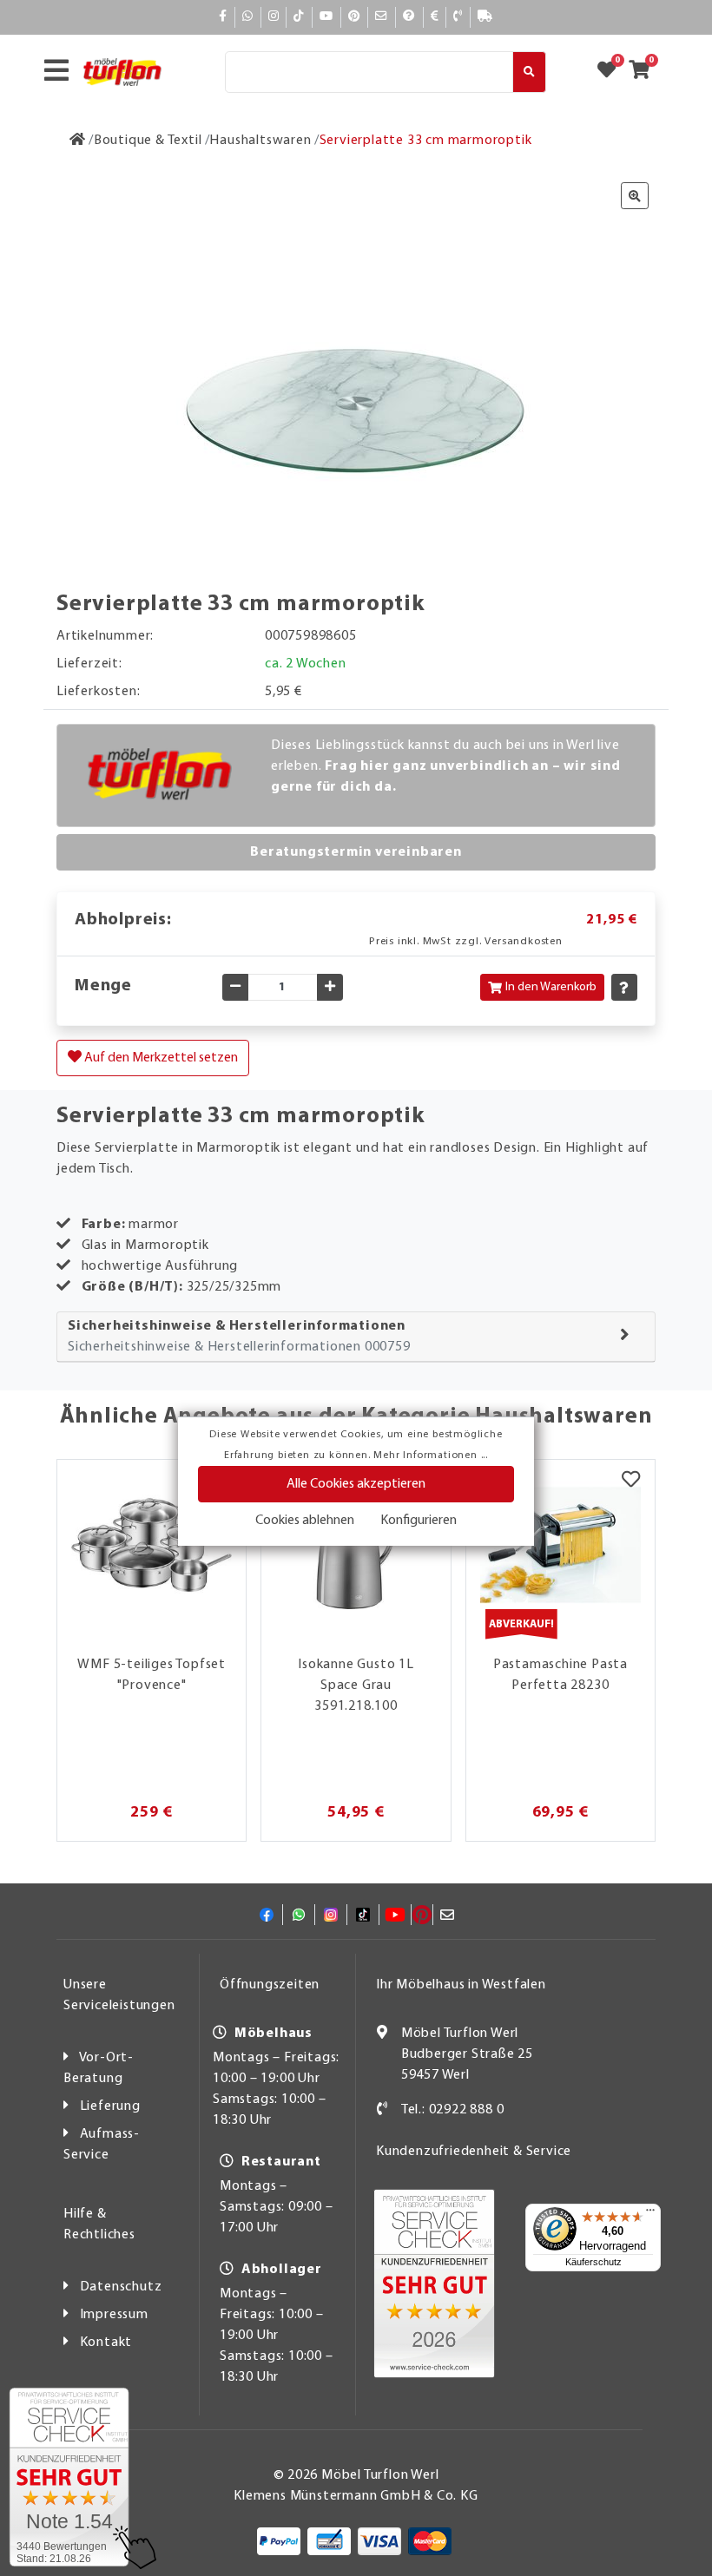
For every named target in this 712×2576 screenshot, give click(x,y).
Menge (103, 986)
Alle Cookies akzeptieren (356, 1484)
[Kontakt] (458, 17)
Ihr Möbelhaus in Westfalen (461, 1985)
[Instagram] (274, 17)
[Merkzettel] (631, 1482)
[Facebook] (223, 17)
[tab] (356, 1337)
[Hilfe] (409, 17)
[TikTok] (299, 17)
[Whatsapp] (248, 17)
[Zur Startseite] (78, 141)
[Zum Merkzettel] (612, 72)
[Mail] (382, 17)
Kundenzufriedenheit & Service (474, 2152)
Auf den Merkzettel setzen (160, 1058)
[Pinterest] (354, 17)
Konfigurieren (419, 1521)
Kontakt (106, 2343)
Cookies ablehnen (305, 1521)
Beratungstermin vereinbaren (356, 852)
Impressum (114, 2315)
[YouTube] (326, 17)
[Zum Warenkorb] (645, 72)
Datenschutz (121, 2287)
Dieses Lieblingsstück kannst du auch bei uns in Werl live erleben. (446, 766)
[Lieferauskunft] (485, 17)
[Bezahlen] (435, 17)
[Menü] (650, 2214)
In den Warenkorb (551, 987)
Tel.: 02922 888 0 (453, 2110)
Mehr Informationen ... (431, 1456)
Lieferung (110, 2106)
